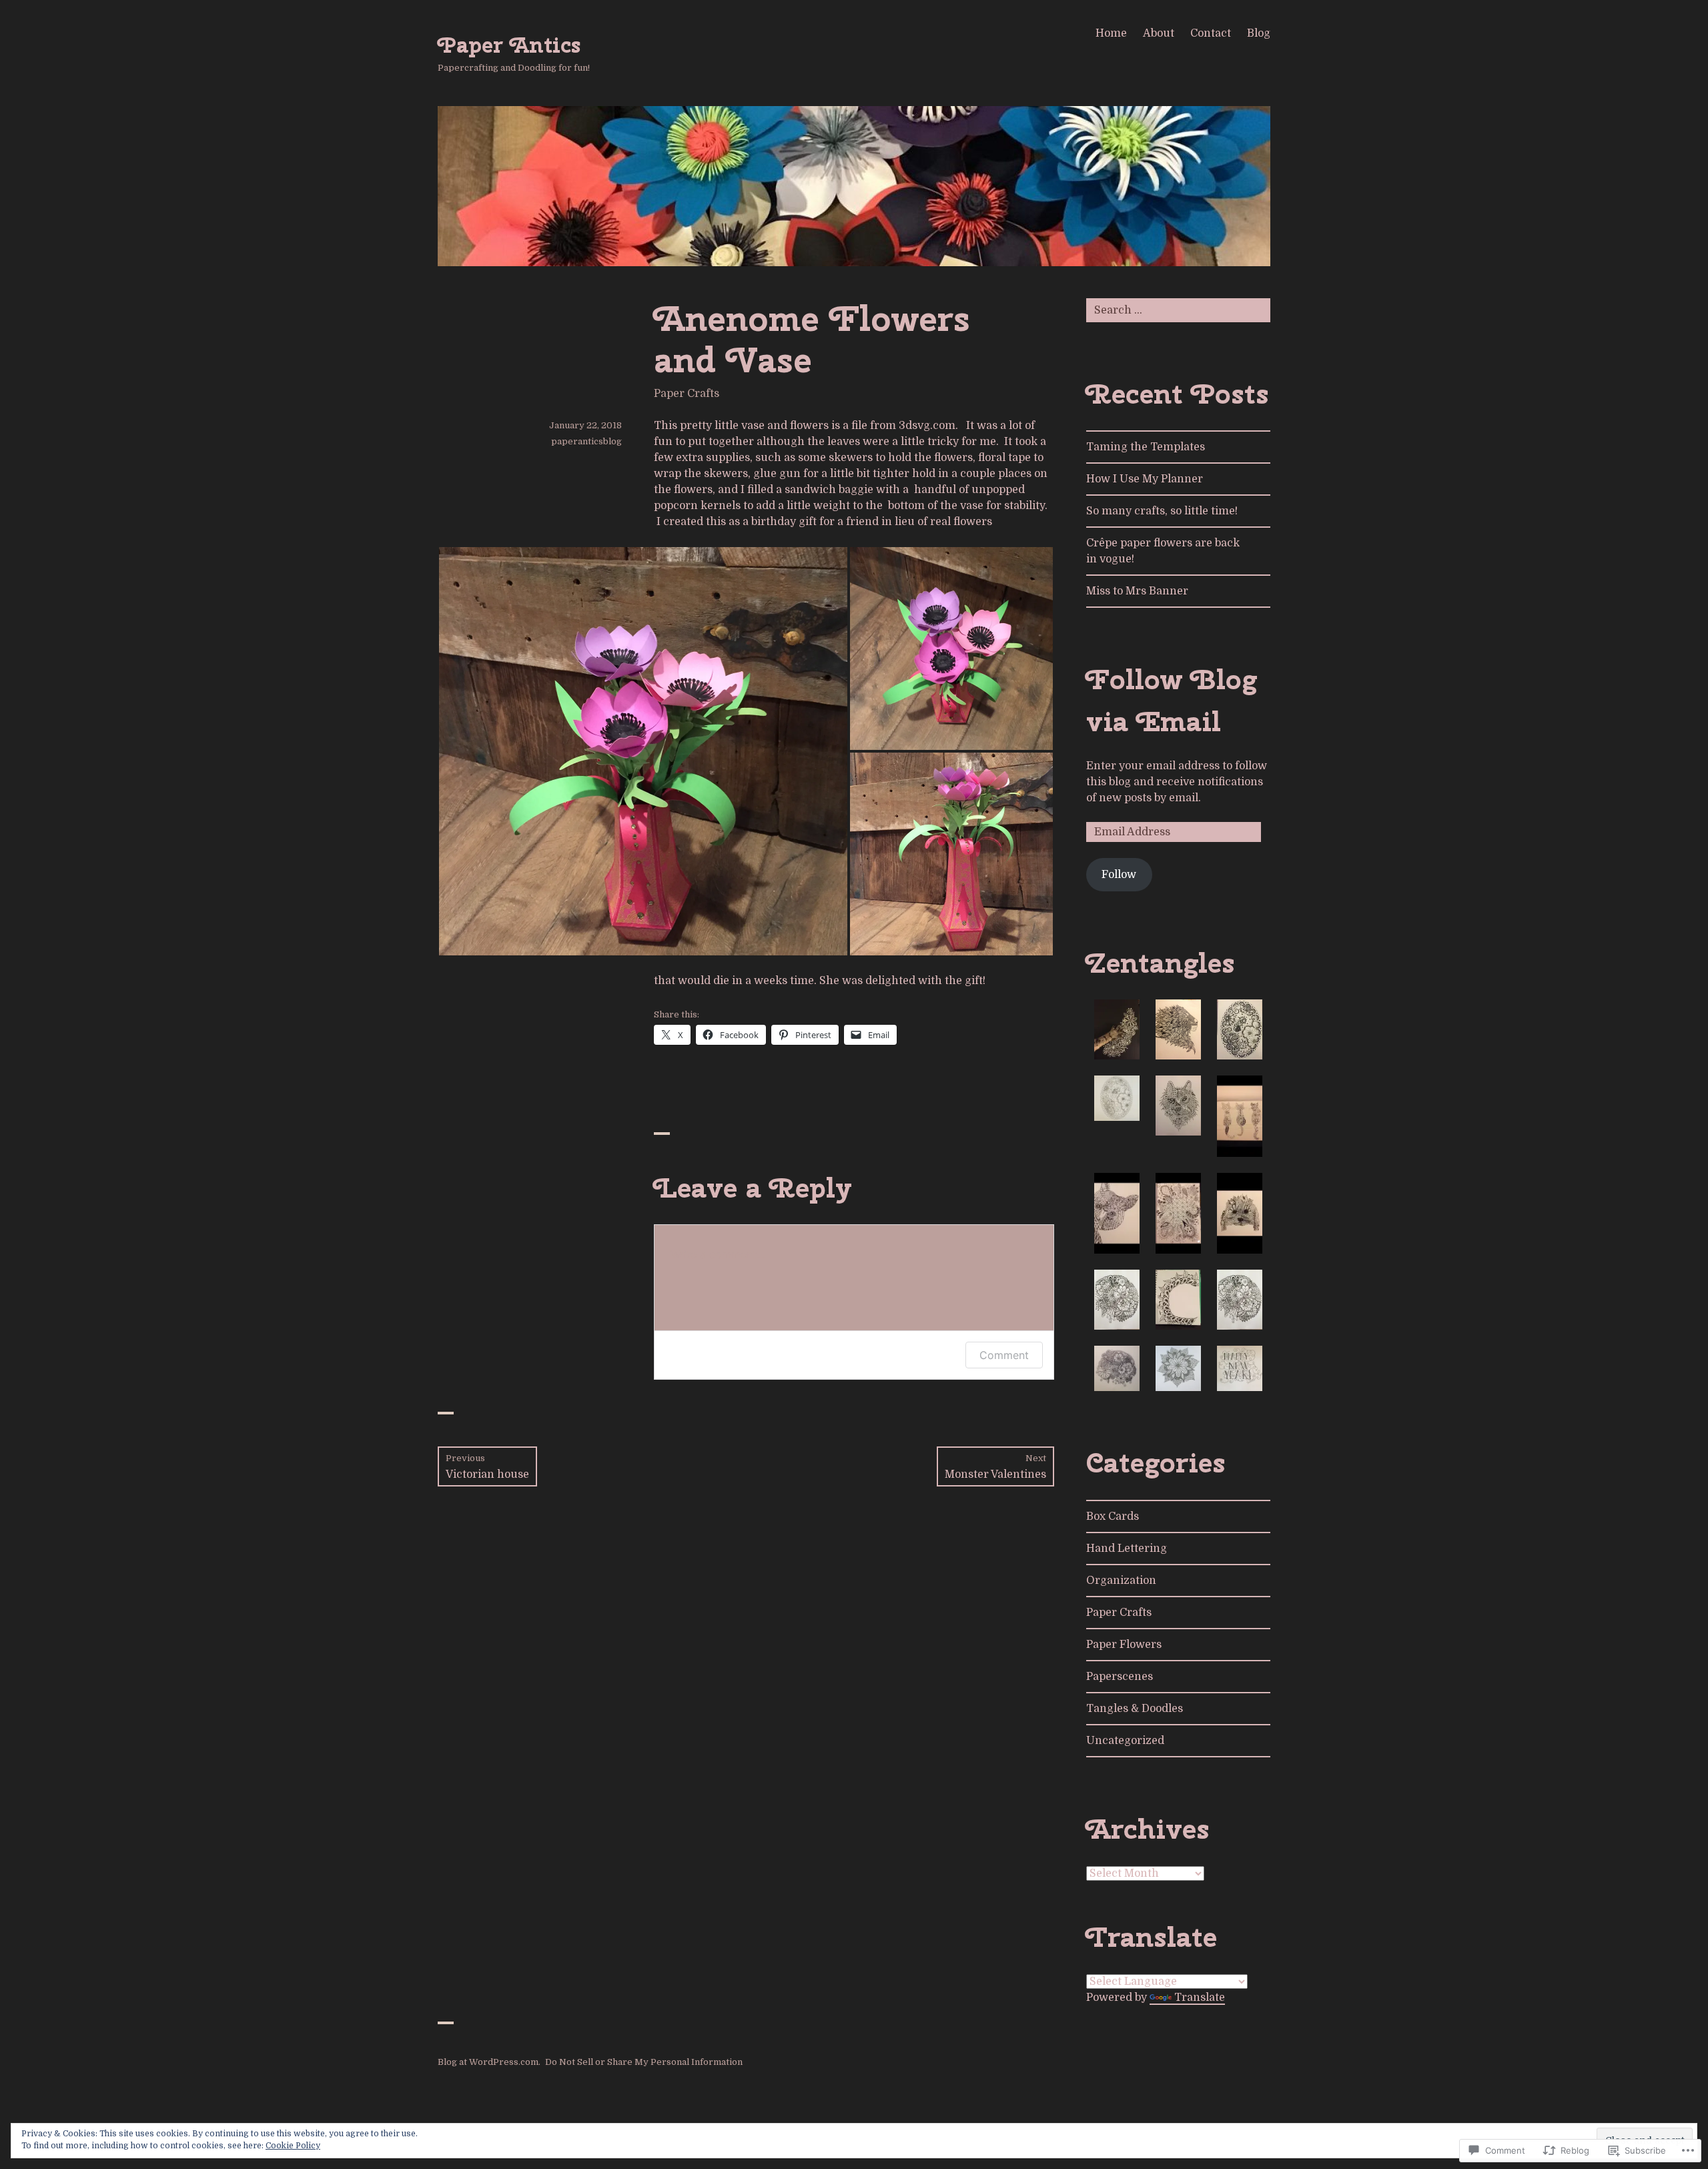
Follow (1119, 875)
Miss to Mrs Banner (1137, 591)
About (1159, 33)
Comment (1004, 1355)
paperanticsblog (586, 441)
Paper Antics (509, 45)
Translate (1200, 1998)
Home (1111, 33)
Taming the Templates (1146, 447)
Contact (1211, 33)
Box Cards (1113, 1516)
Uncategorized (1125, 1741)
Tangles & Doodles (1135, 1709)
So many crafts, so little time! (1162, 511)
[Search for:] (1178, 310)
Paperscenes (1120, 1677)
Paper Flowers (1124, 1645)
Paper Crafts (687, 394)
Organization (1121, 1581)
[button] (643, 751)
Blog (1259, 33)
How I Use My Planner (1145, 479)
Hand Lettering (1127, 1549)
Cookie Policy (293, 2146)
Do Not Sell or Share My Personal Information (644, 2062)
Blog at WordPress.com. (489, 2062)
